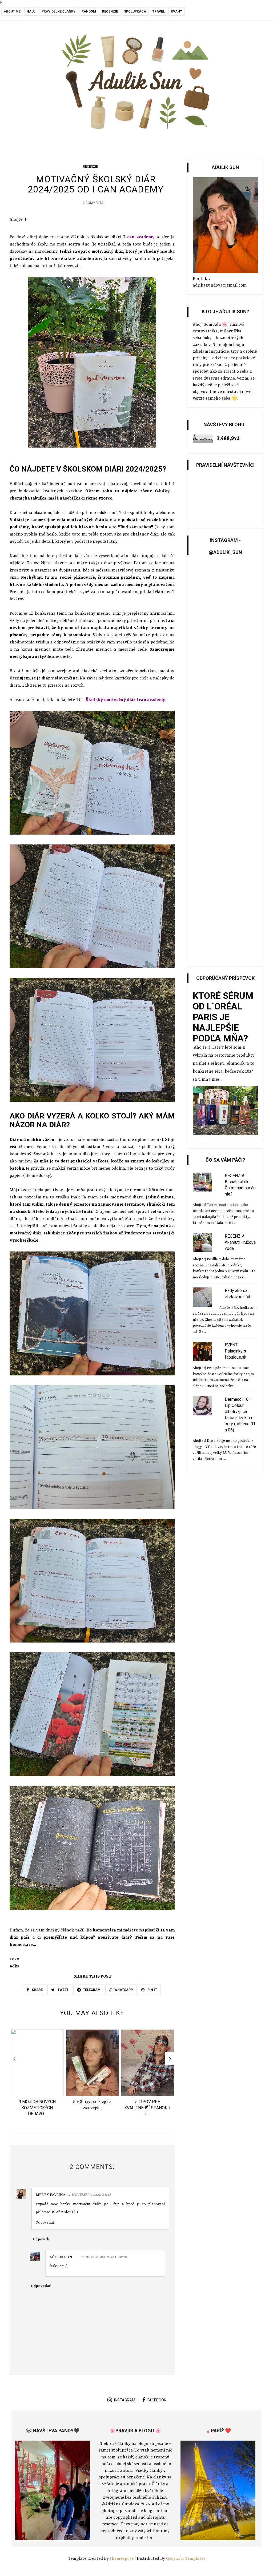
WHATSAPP (124, 1990)
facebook (157, 2400)
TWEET (63, 1990)
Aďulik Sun (61, 2257)
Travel (158, 11)
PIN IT (152, 1990)
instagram (125, 2400)
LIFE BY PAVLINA (51, 2195)
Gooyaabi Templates (186, 2559)
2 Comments (93, 203)
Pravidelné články (59, 11)
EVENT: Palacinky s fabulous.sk (236, 1351)
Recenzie (110, 11)
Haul (31, 11)
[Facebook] (3, 14)
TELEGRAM (92, 1990)
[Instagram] (10, 14)
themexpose (122, 2559)
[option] (37, 2074)
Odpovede (42, 2239)
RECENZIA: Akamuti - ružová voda (240, 1242)
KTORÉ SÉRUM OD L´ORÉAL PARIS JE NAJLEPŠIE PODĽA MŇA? (223, 1017)
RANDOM (89, 11)
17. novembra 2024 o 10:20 (104, 2257)
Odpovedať (45, 2223)
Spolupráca (135, 11)
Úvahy (176, 11)
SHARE (37, 1990)
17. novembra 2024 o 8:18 (89, 2195)
